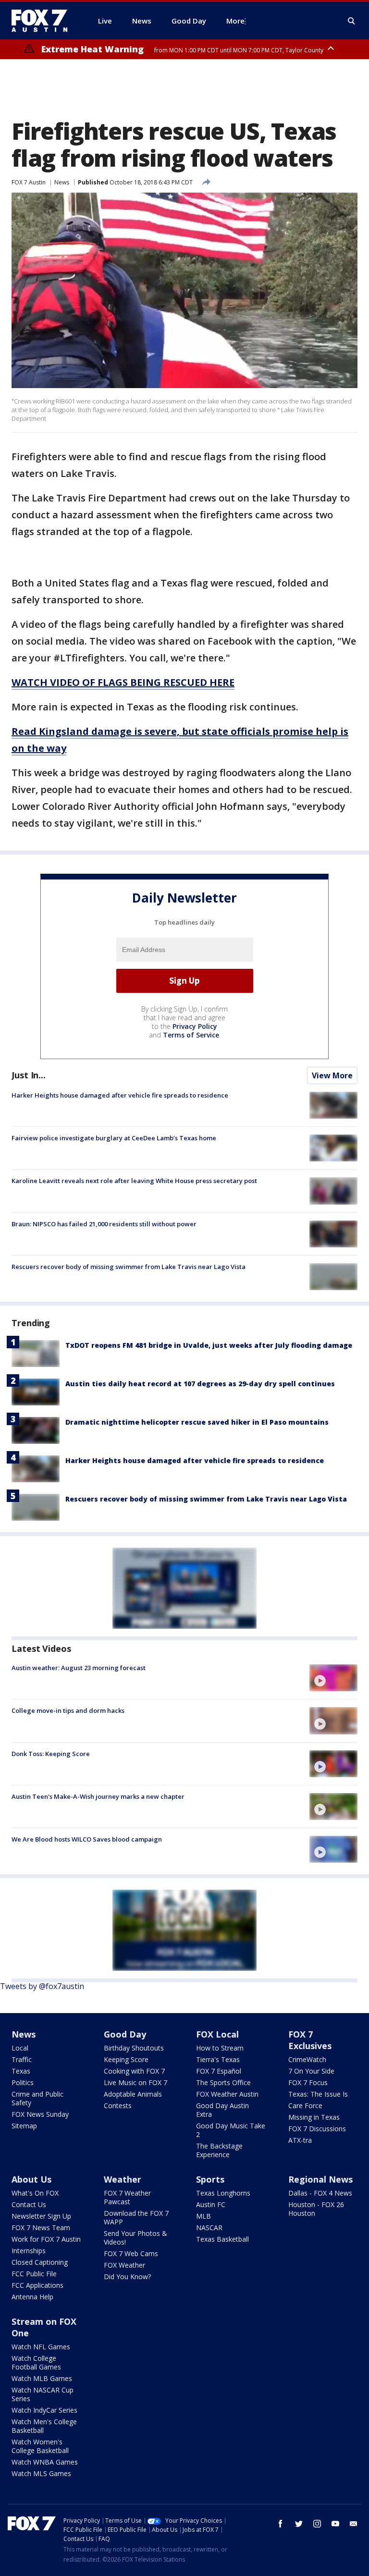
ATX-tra (300, 2140)
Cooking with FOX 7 (134, 2071)
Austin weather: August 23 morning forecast (79, 1668)
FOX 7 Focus (308, 2082)
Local (20, 2048)
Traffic (22, 2059)
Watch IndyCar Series (44, 2410)
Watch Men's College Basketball (44, 2426)
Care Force (305, 2106)
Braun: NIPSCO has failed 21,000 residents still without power (104, 1224)
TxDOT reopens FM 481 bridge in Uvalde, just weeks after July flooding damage (209, 1345)
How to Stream (220, 2048)
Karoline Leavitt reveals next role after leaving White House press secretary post (134, 1181)
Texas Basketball (222, 2239)
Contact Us (29, 2204)
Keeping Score (126, 2059)
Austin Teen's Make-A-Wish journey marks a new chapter (98, 1796)
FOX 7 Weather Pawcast (127, 2197)
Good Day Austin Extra (222, 2110)
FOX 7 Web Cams (131, 2253)
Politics (23, 2082)
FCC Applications (37, 2285)
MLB (203, 2216)
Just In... (29, 1075)
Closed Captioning (40, 2262)
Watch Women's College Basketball (40, 2446)
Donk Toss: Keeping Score (51, 1754)
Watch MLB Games (42, 2378)
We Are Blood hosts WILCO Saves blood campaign (87, 1839)
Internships (29, 2251)
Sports (210, 2179)
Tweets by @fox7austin (42, 1986)
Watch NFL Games (41, 2347)
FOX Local (217, 2034)
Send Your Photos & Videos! (135, 2238)
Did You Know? (127, 2277)
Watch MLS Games (41, 2473)
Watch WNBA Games (45, 2462)
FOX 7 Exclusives (310, 2040)
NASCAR (209, 2228)
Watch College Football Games (36, 2362)
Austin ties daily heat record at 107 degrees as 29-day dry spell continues (200, 1384)
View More (332, 1075)
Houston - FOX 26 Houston (316, 2209)
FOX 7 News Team (41, 2228)
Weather (123, 2179)
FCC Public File (34, 2274)
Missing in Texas (314, 2117)
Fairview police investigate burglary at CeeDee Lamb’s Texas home (114, 1138)
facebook (281, 2524)
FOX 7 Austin (29, 182)
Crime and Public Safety (37, 2098)
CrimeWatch (307, 2059)
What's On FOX (35, 2193)
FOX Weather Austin (227, 2094)
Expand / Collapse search (352, 21)
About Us (31, 2179)
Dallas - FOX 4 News (320, 2193)
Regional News (320, 2179)
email (354, 2524)
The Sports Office (223, 2082)
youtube (335, 2524)
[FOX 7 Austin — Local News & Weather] (43, 21)
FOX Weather (124, 2265)
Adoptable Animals (133, 2094)
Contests (118, 2106)
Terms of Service (191, 1035)
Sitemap (24, 2126)
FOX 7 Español (219, 2071)
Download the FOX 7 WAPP (136, 2217)
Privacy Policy (195, 1026)
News (62, 182)
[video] (333, 1678)
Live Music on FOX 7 (135, 2082)
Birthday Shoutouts (134, 2048)
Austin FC (211, 2204)
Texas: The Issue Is (318, 2094)
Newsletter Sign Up (41, 2216)
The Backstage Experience (219, 2150)
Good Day (125, 2034)
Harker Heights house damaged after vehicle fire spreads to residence (120, 1095)
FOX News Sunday (40, 2114)
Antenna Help (32, 2297)
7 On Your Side (311, 2071)
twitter (299, 2524)
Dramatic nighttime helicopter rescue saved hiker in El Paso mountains (197, 1422)
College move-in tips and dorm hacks (68, 1710)
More (235, 21)
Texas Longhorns (223, 2193)
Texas (21, 2071)
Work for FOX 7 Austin (46, 2239)
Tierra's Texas (218, 2059)
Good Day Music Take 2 (231, 2130)
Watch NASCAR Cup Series (43, 2394)
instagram (317, 2524)
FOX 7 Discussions (317, 2129)
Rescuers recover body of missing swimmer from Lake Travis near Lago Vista (129, 1267)
